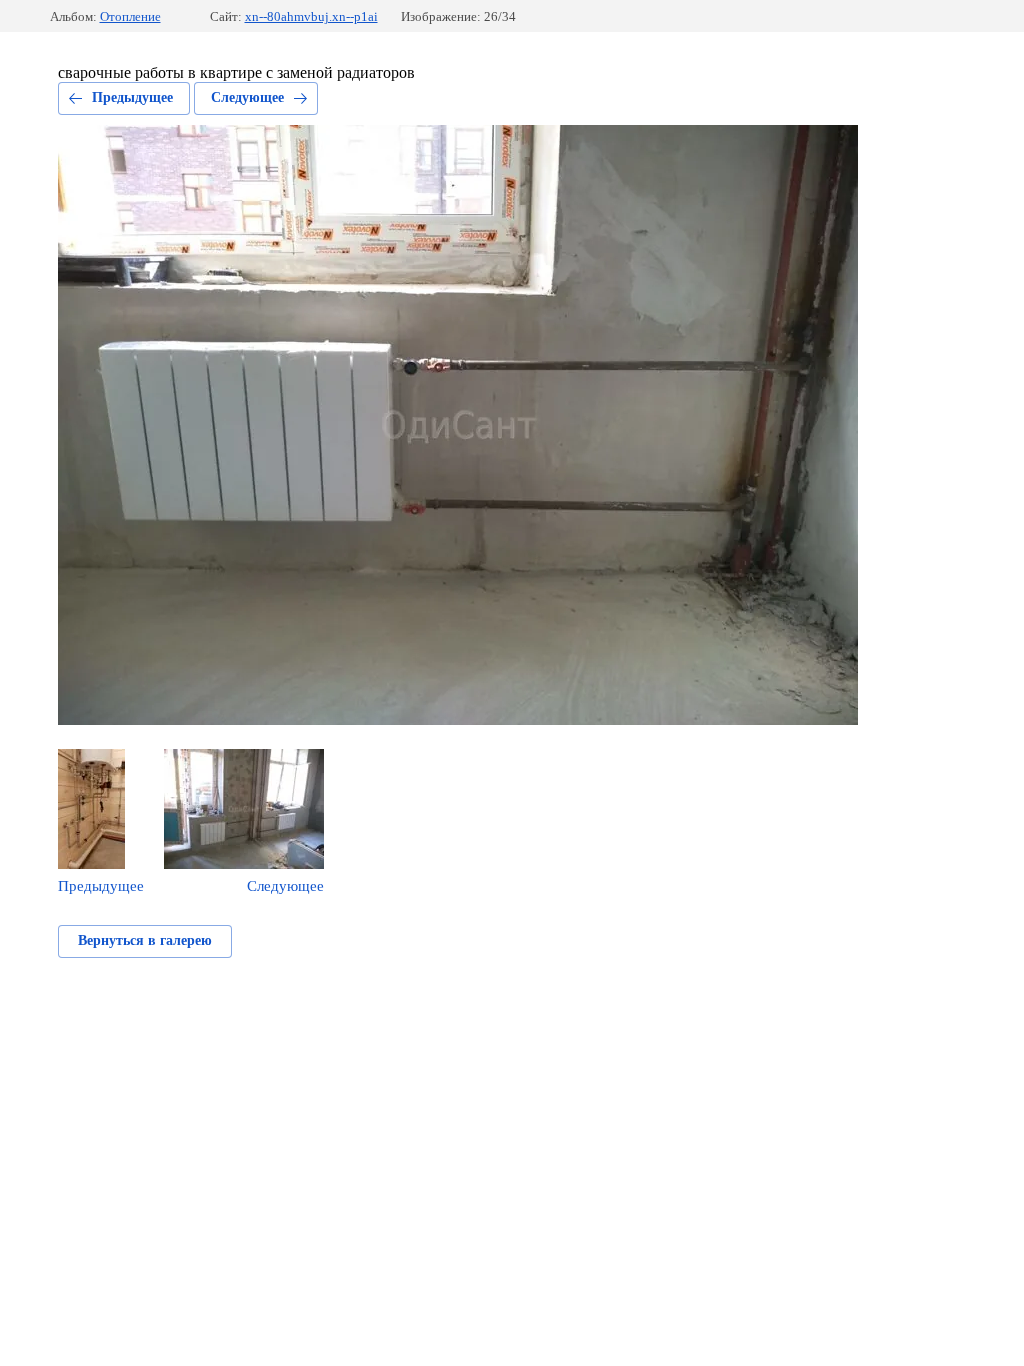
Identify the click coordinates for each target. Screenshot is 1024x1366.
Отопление (130, 16)
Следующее (247, 97)
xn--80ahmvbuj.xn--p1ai (311, 16)
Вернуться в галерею (145, 940)
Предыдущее (132, 97)
